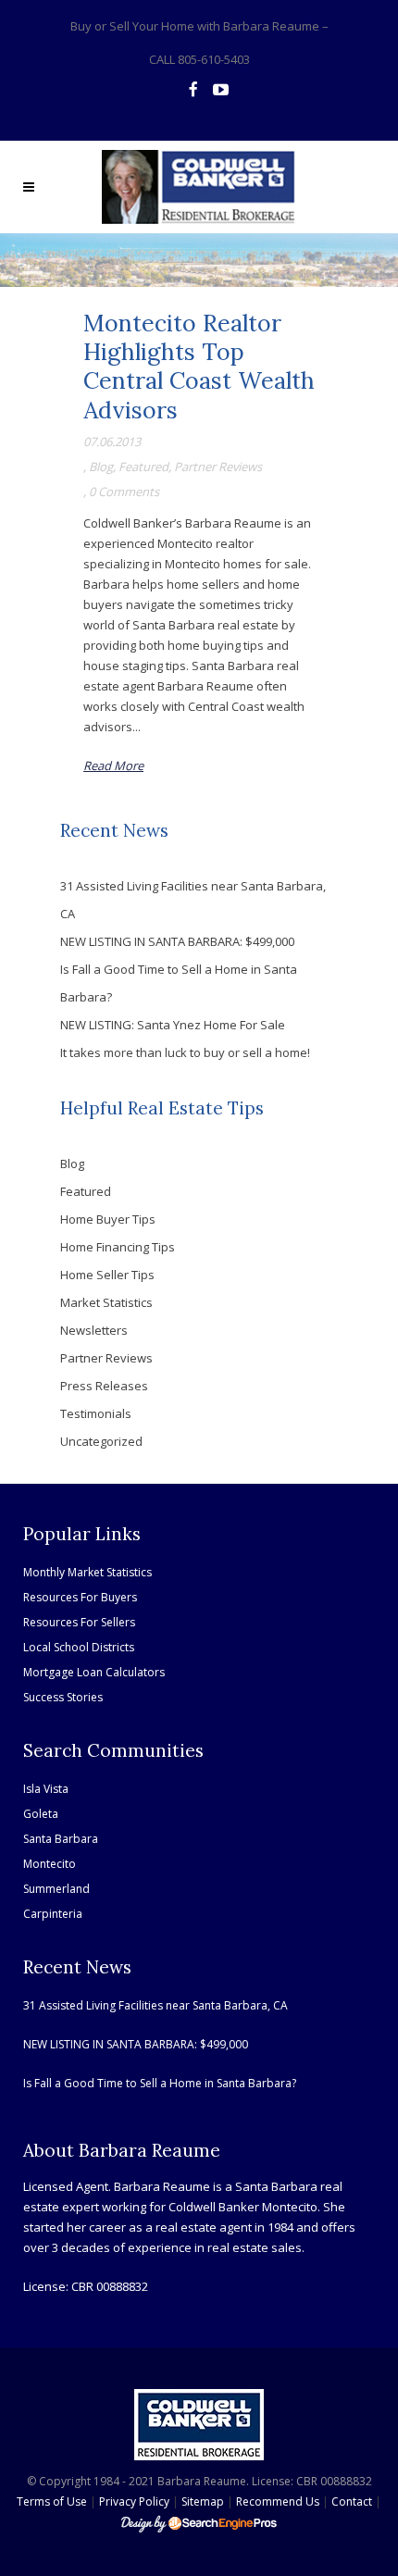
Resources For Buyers (80, 1597)
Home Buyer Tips (108, 1219)
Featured (143, 467)
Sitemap (203, 2501)
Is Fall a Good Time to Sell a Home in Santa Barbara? (160, 2083)
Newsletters (94, 1330)
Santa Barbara (61, 1839)
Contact (352, 2501)
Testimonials (96, 1413)
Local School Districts (79, 1647)
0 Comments (124, 492)
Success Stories (63, 1697)
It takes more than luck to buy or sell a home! (185, 1052)
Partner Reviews (218, 467)
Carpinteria (53, 1914)
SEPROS (199, 2523)
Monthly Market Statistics (87, 1572)
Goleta (41, 1814)
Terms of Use (52, 2501)
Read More (113, 765)
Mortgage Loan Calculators (94, 1672)
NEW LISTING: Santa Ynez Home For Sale (173, 1025)
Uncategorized (101, 1441)
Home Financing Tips (118, 1247)
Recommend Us (278, 2501)
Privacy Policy (134, 2501)
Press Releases (104, 1386)
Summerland (56, 1889)
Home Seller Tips (107, 1275)
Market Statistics (106, 1302)
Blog (101, 467)
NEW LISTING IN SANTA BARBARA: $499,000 (177, 941)
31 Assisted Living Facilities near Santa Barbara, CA (155, 2005)
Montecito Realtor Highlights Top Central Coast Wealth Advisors (199, 367)
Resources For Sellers (79, 1622)
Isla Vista (46, 1789)
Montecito (50, 1864)
